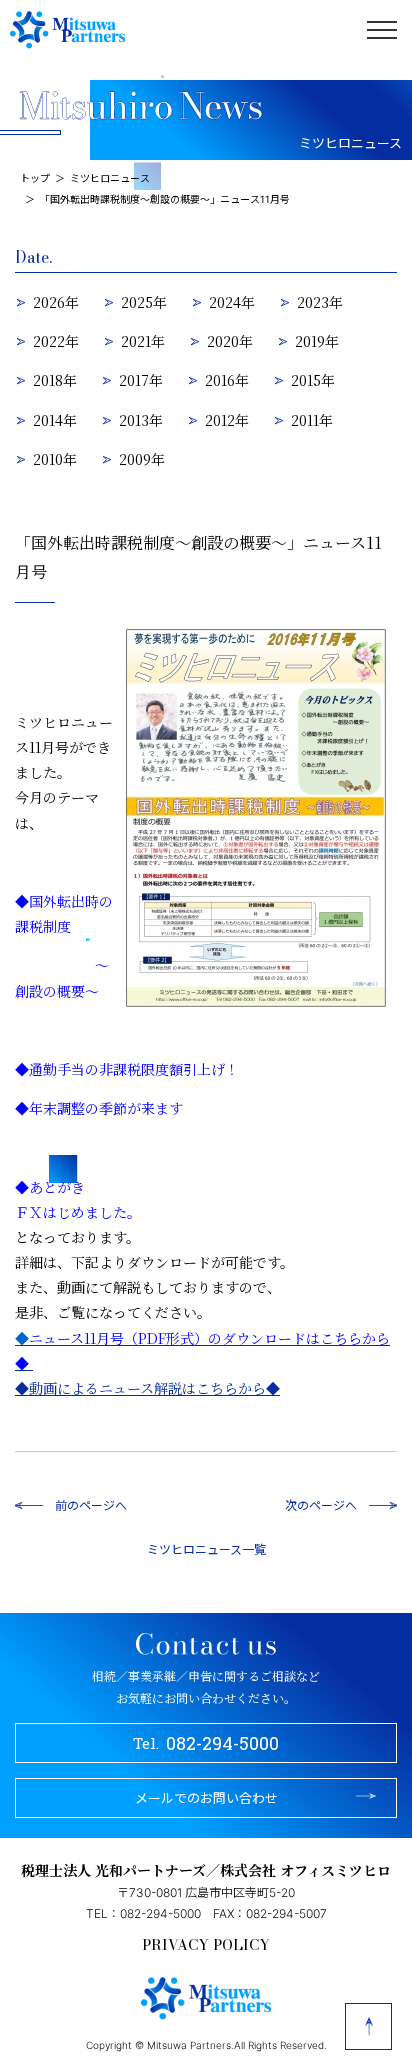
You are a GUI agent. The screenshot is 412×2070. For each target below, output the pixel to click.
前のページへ (91, 1504)
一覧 (254, 1548)
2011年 (312, 420)
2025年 (144, 302)
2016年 (227, 380)
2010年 (55, 459)
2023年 (320, 302)
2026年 (56, 302)
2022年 (56, 341)
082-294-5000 (206, 1743)
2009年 (142, 459)
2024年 (232, 302)
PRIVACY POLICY (206, 1945)
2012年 (227, 420)
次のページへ (321, 1504)
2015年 (313, 380)
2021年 (143, 341)
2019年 (317, 341)
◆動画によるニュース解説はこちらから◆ (147, 1388)
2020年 (230, 341)
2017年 (141, 380)
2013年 (141, 420)
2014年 (55, 420)
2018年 (55, 380)
